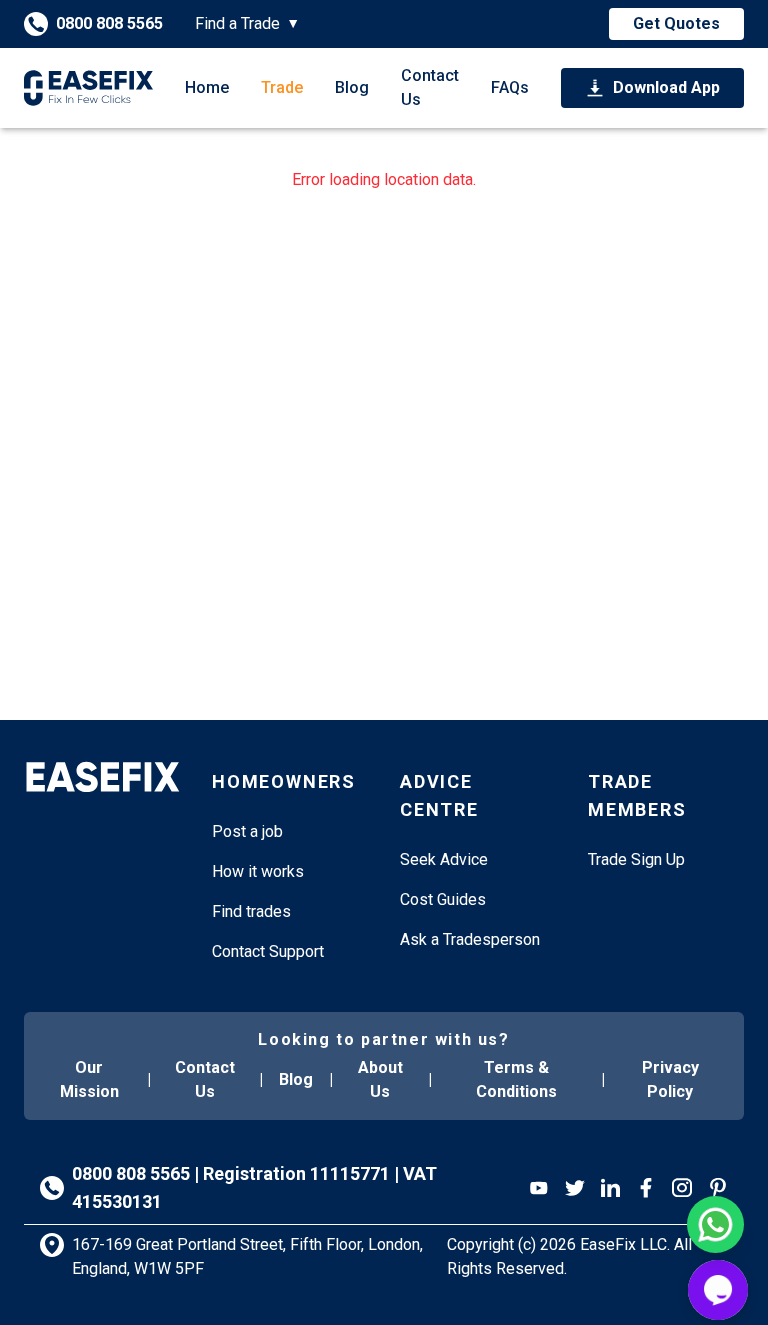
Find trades (251, 911)
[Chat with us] (718, 1290)
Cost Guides (443, 899)
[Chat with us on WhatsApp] (715, 1224)
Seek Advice (444, 859)
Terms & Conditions (516, 1079)
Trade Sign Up (636, 859)
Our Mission (89, 1079)
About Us (380, 1079)
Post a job (247, 831)
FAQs (510, 87)
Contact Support (268, 951)
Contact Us (430, 87)
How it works (258, 871)
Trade (282, 87)
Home (207, 87)
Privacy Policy (670, 1079)
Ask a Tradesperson (470, 939)
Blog (352, 87)
